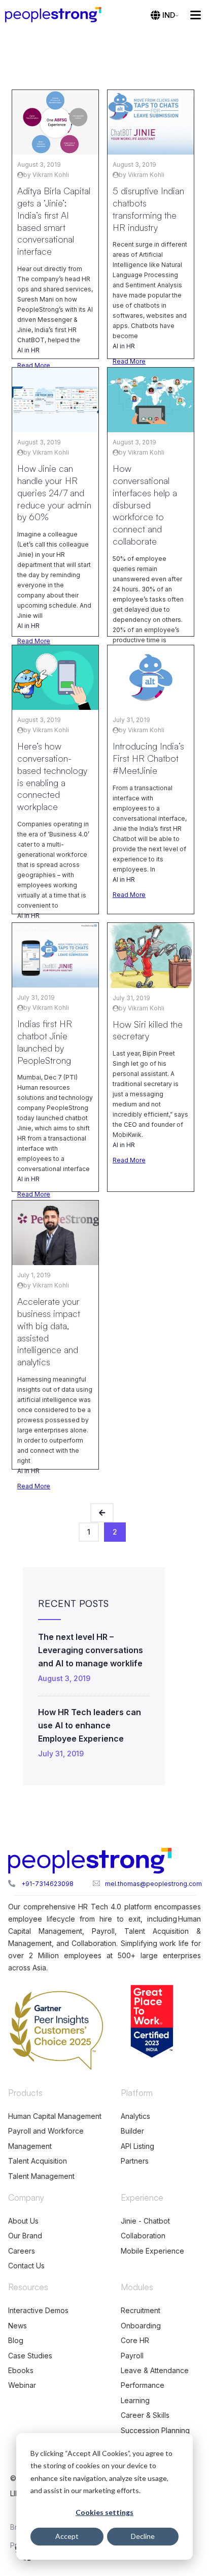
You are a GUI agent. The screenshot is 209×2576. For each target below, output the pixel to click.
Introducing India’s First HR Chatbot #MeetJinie (148, 758)
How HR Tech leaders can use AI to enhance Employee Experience (90, 1725)
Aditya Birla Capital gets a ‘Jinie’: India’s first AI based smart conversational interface (54, 221)
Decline (143, 2536)
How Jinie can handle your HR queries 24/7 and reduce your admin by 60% (54, 492)
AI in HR (28, 350)
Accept (67, 2536)
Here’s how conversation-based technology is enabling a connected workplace (52, 776)
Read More (34, 365)
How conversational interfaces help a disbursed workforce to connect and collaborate (145, 505)
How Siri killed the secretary (148, 1030)
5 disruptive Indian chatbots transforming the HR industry (148, 209)
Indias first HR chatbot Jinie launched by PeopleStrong (45, 1042)
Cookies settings (104, 2512)
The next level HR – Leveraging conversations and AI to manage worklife (91, 1650)
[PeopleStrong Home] (58, 15)
